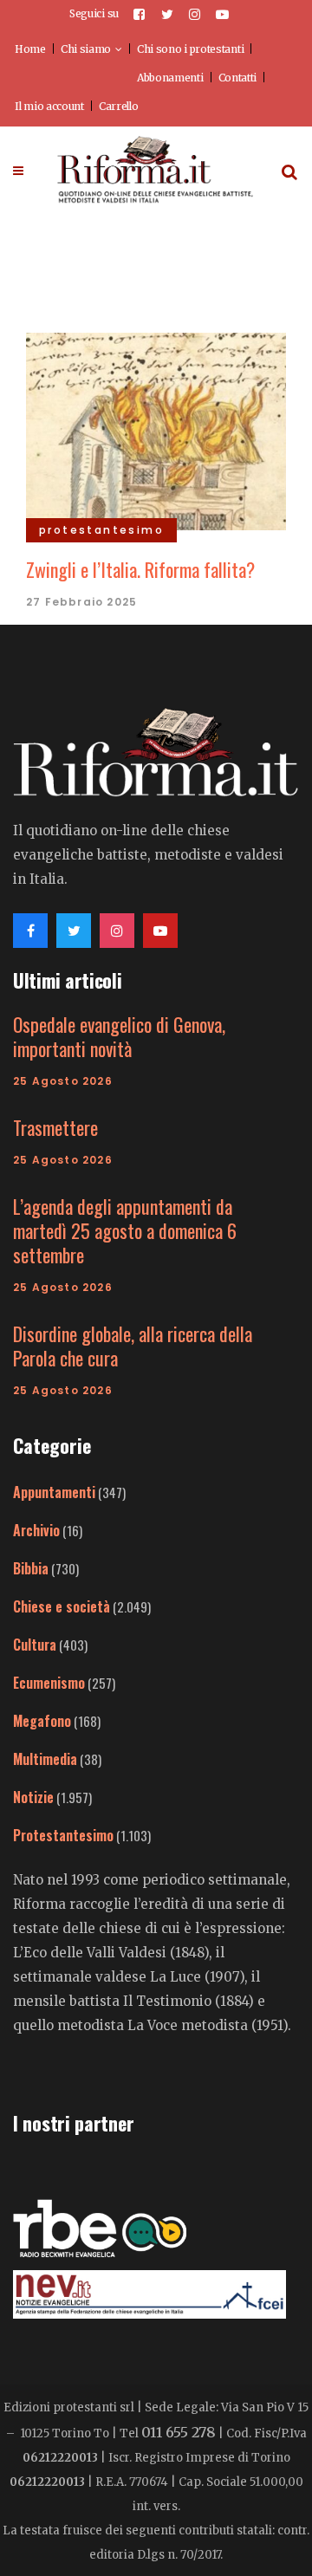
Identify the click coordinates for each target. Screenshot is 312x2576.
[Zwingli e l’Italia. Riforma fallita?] (156, 429)
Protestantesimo (63, 1835)
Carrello (119, 106)
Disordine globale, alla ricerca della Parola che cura (133, 1346)
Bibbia (31, 1568)
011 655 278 (179, 2432)
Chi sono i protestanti (190, 49)
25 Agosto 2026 (63, 1081)
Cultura (35, 1645)
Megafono (42, 1721)
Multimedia (45, 1759)
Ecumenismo (49, 1683)
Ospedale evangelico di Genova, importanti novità (119, 1036)
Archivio (36, 1530)
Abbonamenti (170, 78)
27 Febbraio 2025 (81, 602)
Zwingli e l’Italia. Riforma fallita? (140, 569)
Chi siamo (86, 49)
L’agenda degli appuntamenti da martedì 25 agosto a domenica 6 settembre (125, 1230)
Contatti (238, 78)
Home (30, 49)
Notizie (33, 1797)
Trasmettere (55, 1127)
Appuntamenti (54, 1492)
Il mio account (49, 106)
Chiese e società (62, 1606)
